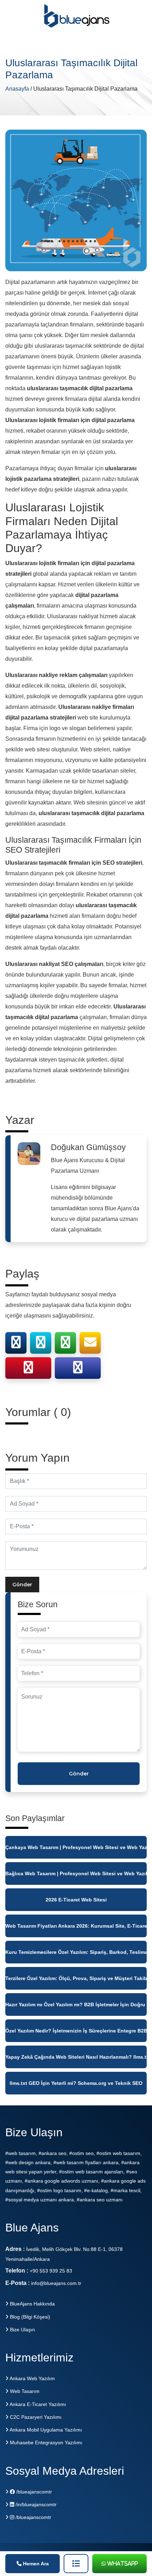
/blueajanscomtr (33, 2492)
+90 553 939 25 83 (51, 2271)
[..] (76, 2564)
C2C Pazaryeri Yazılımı (35, 2417)
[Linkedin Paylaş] (78, 1370)
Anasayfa (18, 89)
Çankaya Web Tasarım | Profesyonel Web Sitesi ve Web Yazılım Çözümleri (76, 1847)
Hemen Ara (35, 2564)
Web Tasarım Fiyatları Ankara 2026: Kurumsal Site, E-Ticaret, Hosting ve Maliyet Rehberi (76, 1926)
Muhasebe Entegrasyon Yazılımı (45, 2443)
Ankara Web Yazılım (32, 2378)
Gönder (22, 1585)
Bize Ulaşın (22, 2330)
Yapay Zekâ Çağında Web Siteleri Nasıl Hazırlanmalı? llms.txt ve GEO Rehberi (76, 2057)
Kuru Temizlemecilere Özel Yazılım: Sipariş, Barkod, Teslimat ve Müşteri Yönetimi (76, 1952)
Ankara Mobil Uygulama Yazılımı (45, 2430)
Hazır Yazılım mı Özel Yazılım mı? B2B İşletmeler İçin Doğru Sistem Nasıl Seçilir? (76, 2004)
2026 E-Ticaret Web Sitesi (76, 1900)
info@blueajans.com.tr (56, 2283)
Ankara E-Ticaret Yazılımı (37, 2404)
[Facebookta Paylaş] (16, 1345)
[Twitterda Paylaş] (41, 1345)
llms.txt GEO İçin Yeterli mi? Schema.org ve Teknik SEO (76, 2083)
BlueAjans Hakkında (32, 2304)
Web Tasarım (24, 2391)
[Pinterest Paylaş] (28, 1370)
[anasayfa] (77, 19)
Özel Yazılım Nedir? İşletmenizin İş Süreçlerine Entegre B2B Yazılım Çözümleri (76, 2031)
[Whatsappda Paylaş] (65, 1345)
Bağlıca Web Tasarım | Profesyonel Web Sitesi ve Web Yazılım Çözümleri (76, 1873)
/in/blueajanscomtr (35, 2504)
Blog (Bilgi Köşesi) (29, 2317)
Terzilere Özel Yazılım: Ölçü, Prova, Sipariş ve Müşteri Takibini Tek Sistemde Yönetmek (76, 1978)
